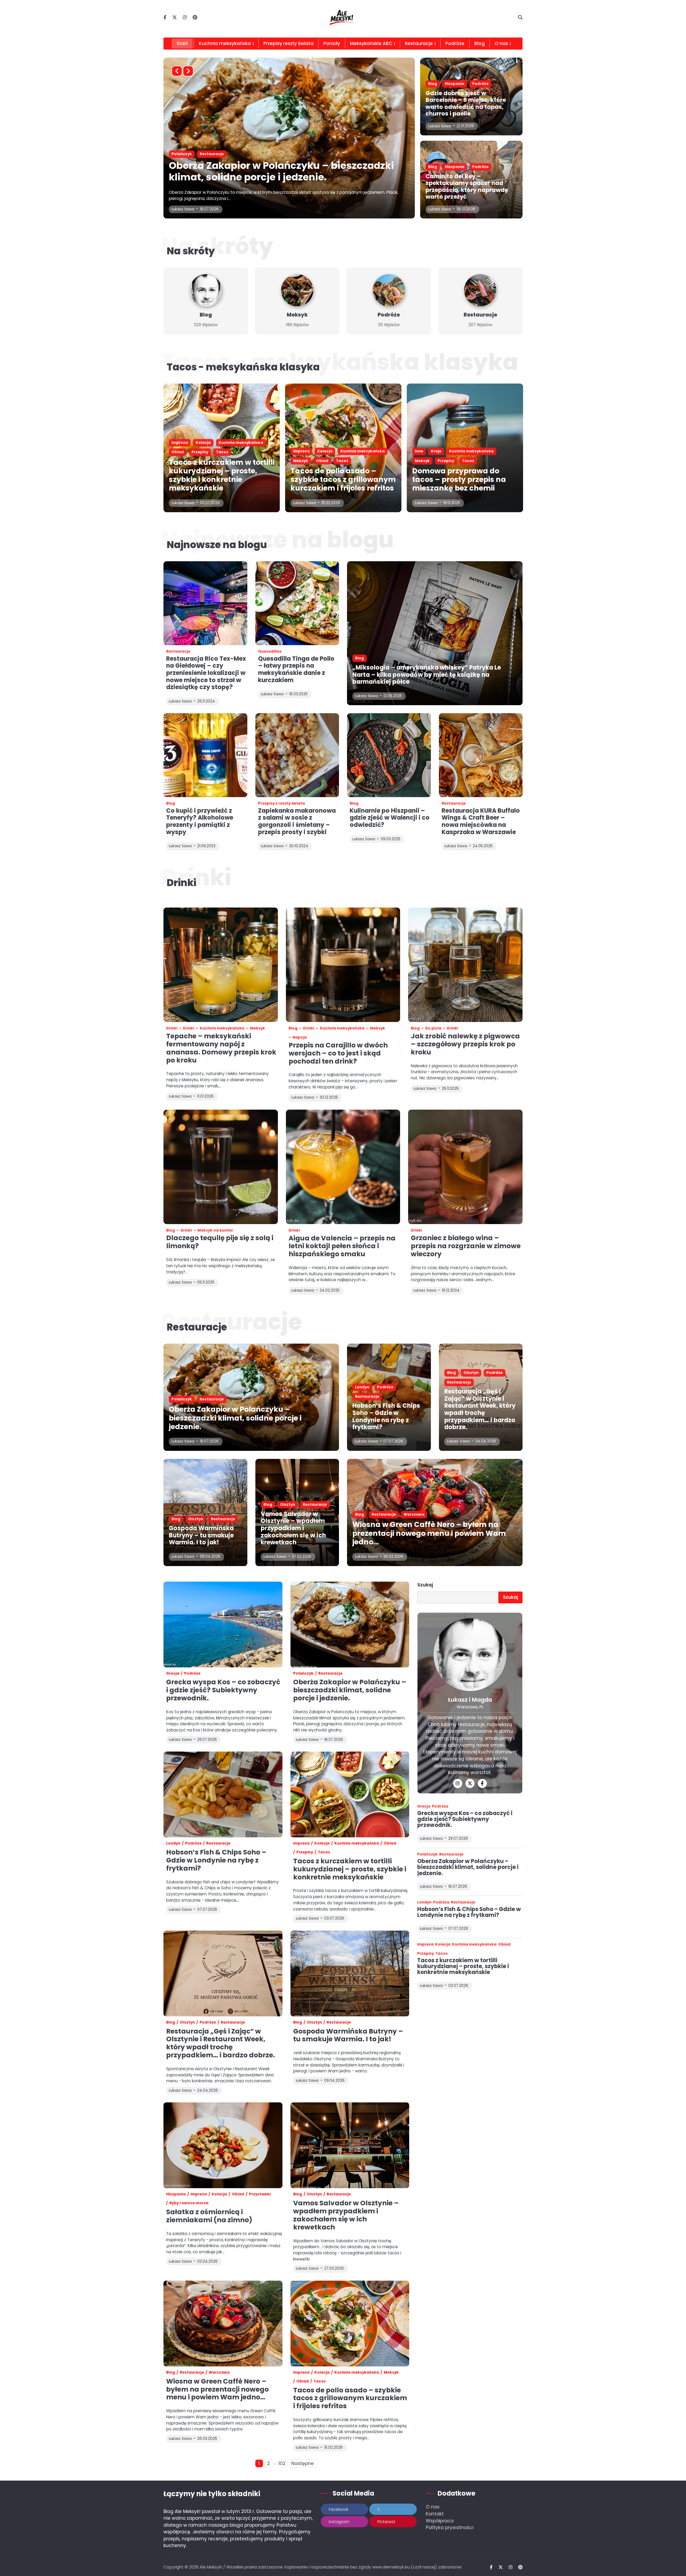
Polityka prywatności (450, 2527)
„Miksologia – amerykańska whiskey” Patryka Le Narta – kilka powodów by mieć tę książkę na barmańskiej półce (427, 675)
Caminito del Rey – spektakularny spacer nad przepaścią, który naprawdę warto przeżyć (467, 186)
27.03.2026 (302, 1557)
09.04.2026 (210, 1557)
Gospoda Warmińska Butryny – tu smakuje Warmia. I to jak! (201, 1535)
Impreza (180, 154)
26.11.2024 (206, 701)
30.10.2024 (299, 846)
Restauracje (419, 43)
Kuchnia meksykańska (225, 43)
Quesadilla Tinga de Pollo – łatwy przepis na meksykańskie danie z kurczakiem (296, 669)
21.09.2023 (206, 846)
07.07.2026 (393, 1441)
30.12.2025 (329, 1097)
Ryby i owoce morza (189, 2203)
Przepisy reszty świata (288, 43)
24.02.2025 (330, 1290)
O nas (433, 2507)
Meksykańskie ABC (371, 43)
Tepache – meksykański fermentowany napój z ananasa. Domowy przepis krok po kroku (221, 1048)
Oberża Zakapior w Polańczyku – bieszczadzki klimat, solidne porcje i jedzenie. (235, 1418)
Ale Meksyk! (211, 2567)
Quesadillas (270, 651)
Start (182, 43)
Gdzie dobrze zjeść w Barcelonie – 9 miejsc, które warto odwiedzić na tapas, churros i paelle (466, 103)
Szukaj (425, 1585)
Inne (419, 451)
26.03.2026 (393, 1557)
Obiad (300, 154)
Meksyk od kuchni (215, 1230)
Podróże (455, 43)
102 (282, 2463)
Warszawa (414, 1514)
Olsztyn (471, 1373)
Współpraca (440, 2521)
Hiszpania (455, 84)
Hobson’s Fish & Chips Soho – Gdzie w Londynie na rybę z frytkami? (386, 1416)
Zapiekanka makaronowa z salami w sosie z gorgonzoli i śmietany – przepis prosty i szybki (297, 821)
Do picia (433, 1028)
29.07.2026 (458, 1839)
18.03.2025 (298, 694)
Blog (480, 43)
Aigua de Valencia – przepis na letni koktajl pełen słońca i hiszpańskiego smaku (342, 1246)
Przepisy (200, 452)
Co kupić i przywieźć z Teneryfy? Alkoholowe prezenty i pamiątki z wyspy (200, 821)
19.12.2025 (452, 503)
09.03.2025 (391, 839)
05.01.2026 (466, 209)
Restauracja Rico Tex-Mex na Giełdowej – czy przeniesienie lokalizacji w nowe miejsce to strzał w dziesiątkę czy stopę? (206, 673)
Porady (332, 43)
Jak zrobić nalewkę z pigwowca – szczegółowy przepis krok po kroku (465, 1044)
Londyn (362, 1387)
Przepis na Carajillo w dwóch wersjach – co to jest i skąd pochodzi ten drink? (338, 1053)
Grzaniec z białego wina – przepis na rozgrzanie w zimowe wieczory (466, 1246)
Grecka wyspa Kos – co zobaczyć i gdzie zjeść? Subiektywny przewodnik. (223, 1690)
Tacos (320, 154)
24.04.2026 (486, 1441)
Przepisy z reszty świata (282, 803)
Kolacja (203, 154)
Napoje (300, 1037)
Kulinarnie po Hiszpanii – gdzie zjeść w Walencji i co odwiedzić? (390, 818)
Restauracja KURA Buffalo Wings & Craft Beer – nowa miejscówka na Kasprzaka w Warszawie (481, 821)
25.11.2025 (450, 1089)
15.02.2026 (209, 209)
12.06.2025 (393, 696)
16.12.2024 (451, 1290)
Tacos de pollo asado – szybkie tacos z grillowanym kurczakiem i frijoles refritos (270, 171)
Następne (303, 2463)
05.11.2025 (206, 1282)
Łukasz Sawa (183, 209)
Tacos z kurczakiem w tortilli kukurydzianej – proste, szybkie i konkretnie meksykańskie (222, 475)
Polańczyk (182, 1399)
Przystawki (260, 2194)
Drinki (172, 1028)
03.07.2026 (210, 503)
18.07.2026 (209, 1441)
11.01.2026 (205, 1096)
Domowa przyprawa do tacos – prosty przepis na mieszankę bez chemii (459, 479)
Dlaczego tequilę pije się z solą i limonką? (220, 1242)
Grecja (173, 1673)
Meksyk (278, 154)
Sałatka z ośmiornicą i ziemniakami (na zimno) (209, 2216)
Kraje (436, 451)
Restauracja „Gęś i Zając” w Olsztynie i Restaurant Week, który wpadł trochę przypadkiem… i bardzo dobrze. (480, 1409)
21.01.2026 (465, 126)
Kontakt (435, 2514)
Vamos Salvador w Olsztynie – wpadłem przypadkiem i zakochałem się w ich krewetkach (293, 1528)
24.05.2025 (483, 846)
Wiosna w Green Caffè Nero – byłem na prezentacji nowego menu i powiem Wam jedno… (429, 1533)
